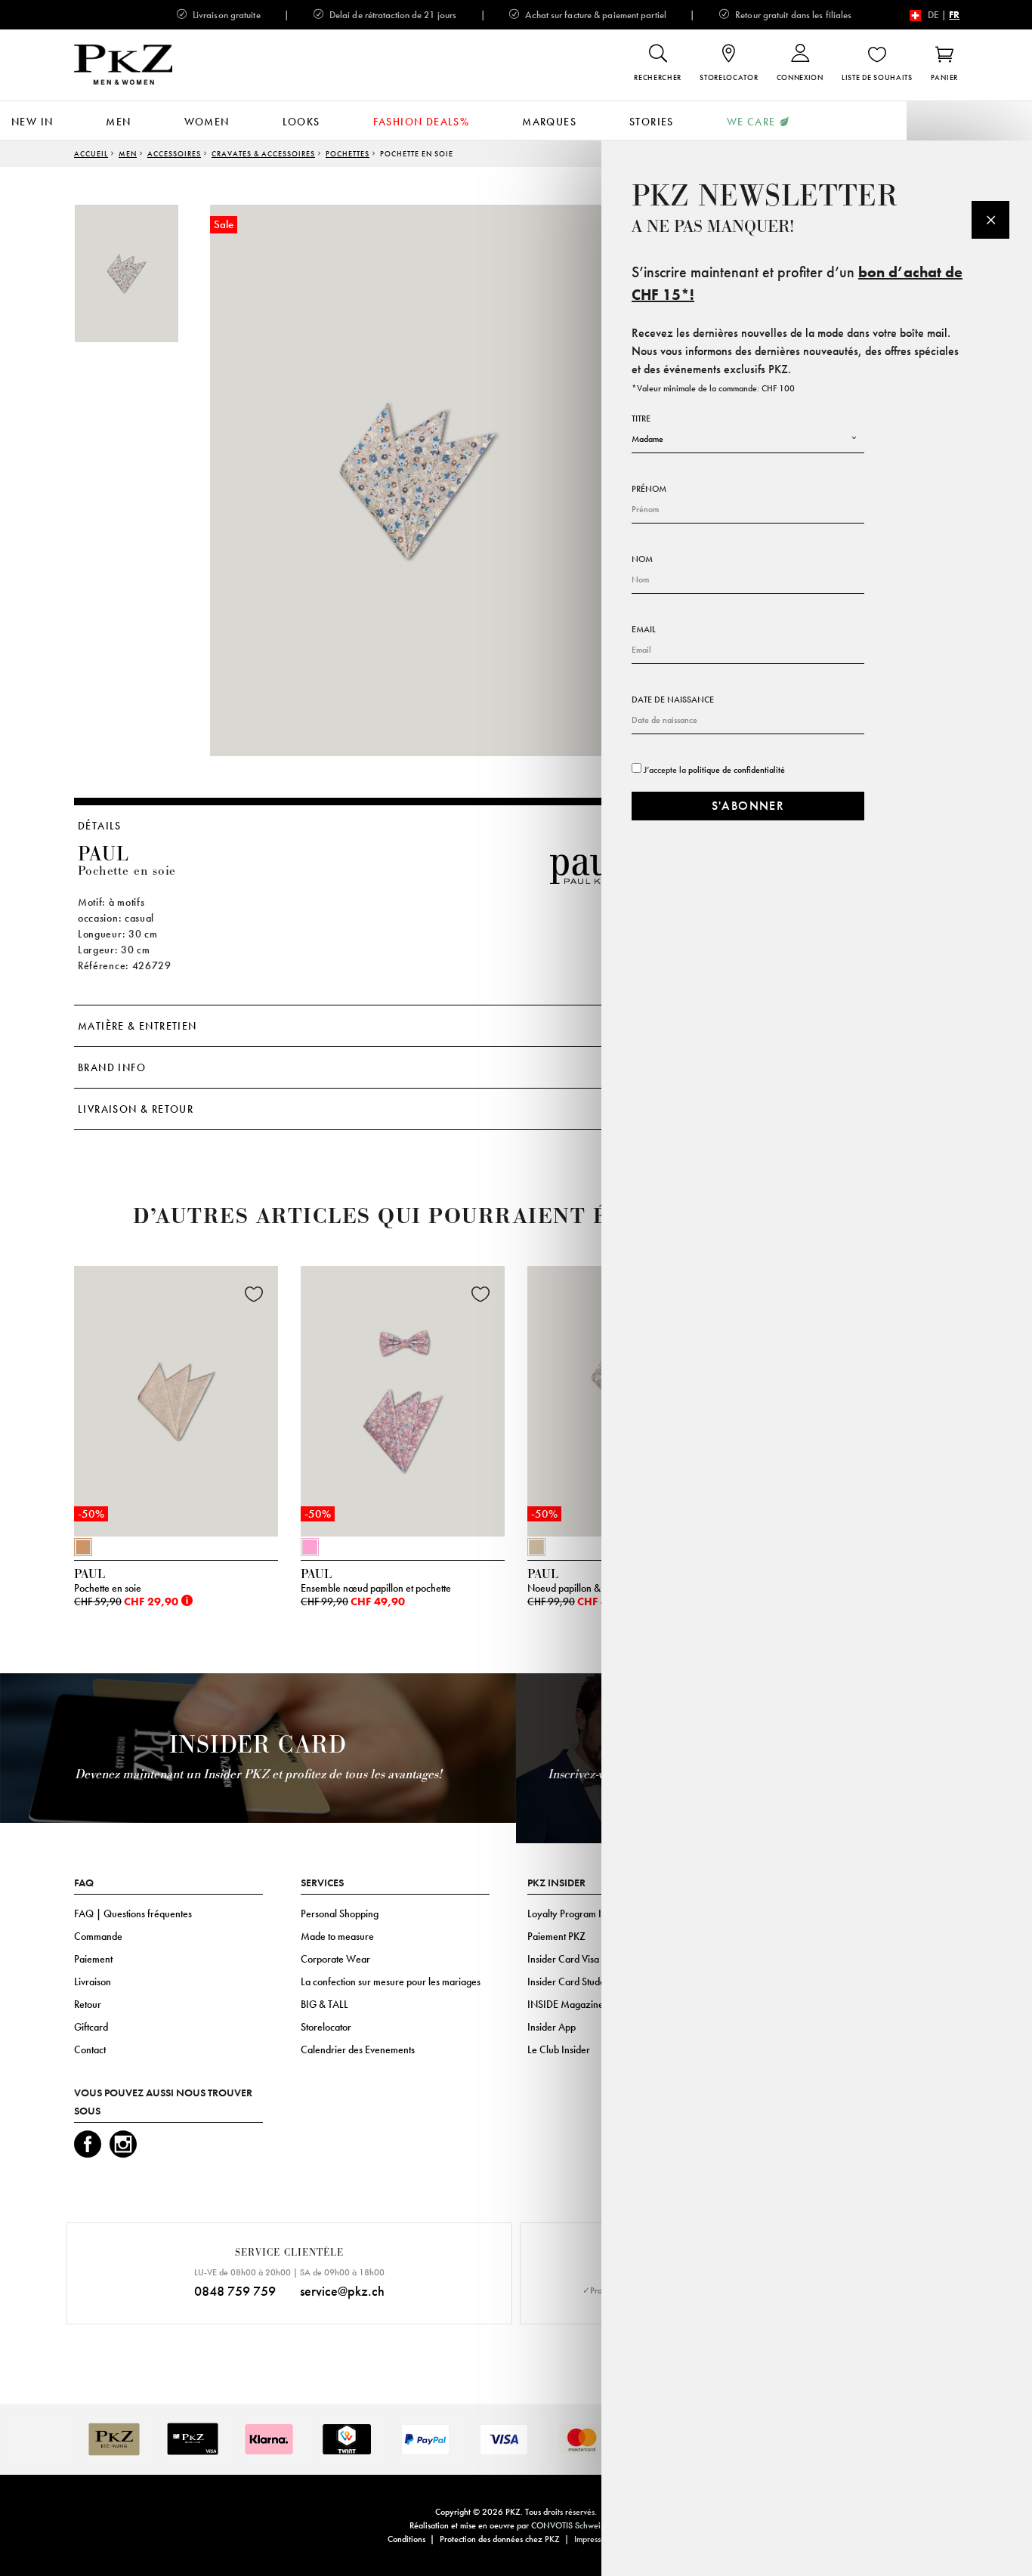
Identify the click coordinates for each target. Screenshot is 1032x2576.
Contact (90, 2049)
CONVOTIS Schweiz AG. (577, 2525)
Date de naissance (673, 700)
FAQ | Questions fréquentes (133, 1913)
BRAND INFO (112, 1067)
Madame (647, 439)
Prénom (649, 489)
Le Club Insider (559, 2049)
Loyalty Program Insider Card (589, 1913)
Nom (642, 559)
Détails (100, 826)
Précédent (36, 1406)
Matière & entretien (137, 1026)
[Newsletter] (990, 220)
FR (954, 15)
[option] (142, 273)
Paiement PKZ (556, 1936)
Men (118, 122)
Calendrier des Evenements (358, 2049)
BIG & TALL (324, 2004)
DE (933, 15)
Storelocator (326, 2027)
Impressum (593, 2539)
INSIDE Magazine (565, 2004)
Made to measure (337, 1936)
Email (644, 629)
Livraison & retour (136, 1109)
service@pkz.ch (342, 2291)
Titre (641, 419)
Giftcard (91, 2027)
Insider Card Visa (563, 1959)
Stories (652, 122)
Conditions (406, 2539)
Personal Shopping (340, 1913)
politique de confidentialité (737, 770)
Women (207, 122)
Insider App (552, 2027)
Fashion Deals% (422, 122)
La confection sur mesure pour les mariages (391, 1981)
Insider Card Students (572, 1981)
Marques (549, 122)
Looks (301, 122)
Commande (98, 1936)
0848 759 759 (235, 2291)
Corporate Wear (335, 1959)
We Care (751, 122)
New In (32, 122)
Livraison (93, 1981)
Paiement (93, 1959)
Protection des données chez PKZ (500, 2539)
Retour (88, 2004)
